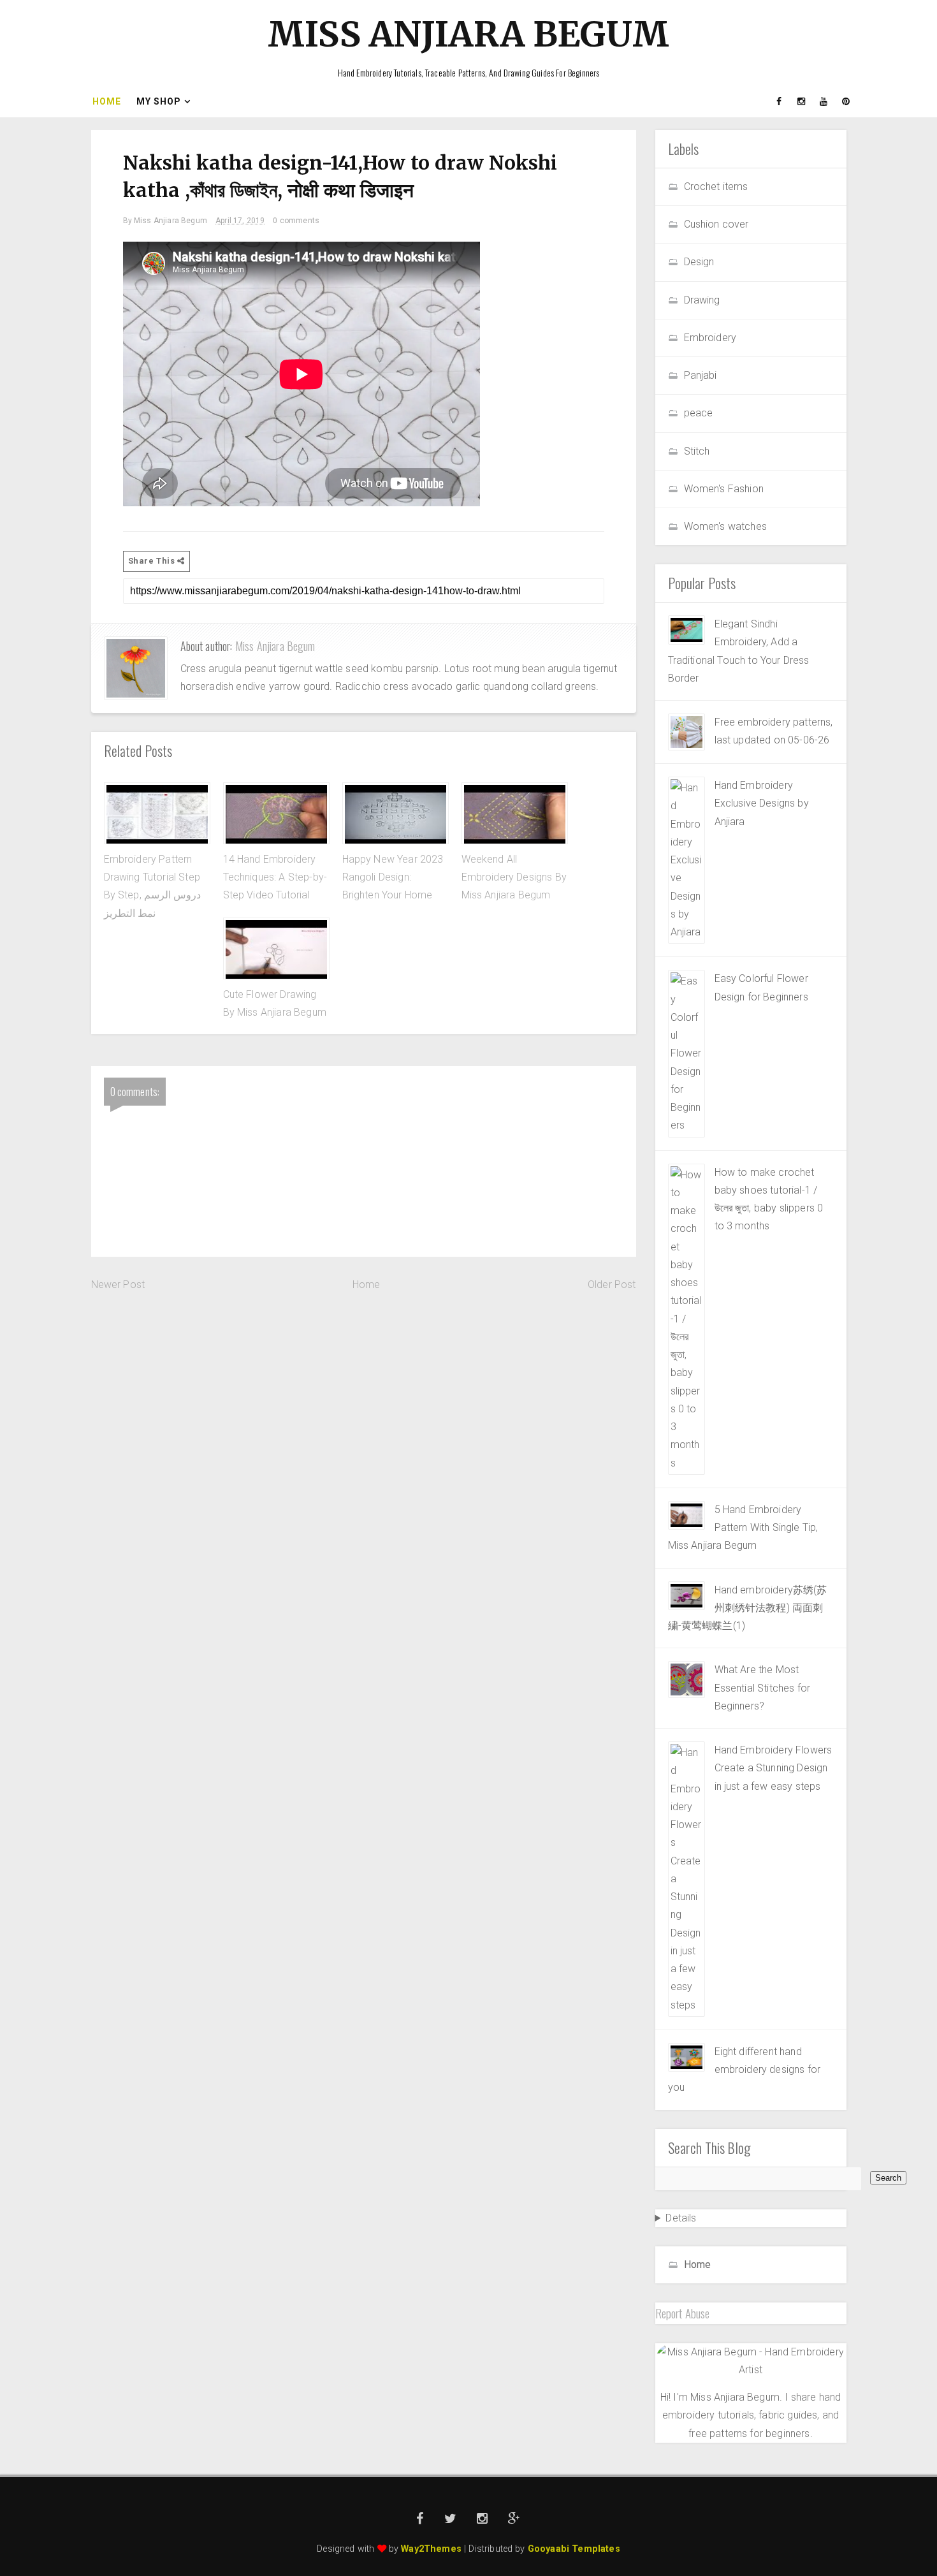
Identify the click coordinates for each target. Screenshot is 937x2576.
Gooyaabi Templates (574, 2549)
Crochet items (716, 187)
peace (699, 413)
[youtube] (824, 101)
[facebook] (780, 101)
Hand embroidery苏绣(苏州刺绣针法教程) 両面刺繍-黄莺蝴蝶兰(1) (748, 1608)
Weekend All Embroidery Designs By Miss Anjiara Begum (514, 877)
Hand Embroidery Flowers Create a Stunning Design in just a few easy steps (774, 1768)
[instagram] (802, 101)
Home (107, 101)
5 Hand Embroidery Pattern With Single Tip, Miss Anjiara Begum (743, 1528)
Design (699, 262)
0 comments (296, 221)
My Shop (159, 101)
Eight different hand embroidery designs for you (745, 2070)
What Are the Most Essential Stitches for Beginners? (763, 1688)
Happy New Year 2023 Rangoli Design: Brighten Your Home (393, 877)
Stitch (697, 451)
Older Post (612, 1284)
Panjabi (701, 375)
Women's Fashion (724, 489)
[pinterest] (846, 101)
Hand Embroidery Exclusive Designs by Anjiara (762, 803)
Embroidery (710, 338)
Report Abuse (683, 2313)
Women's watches (725, 526)
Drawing (702, 300)
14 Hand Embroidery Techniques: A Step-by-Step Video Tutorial (275, 877)
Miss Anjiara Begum (468, 34)
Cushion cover (716, 224)
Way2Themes (431, 2549)
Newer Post (118, 1284)
